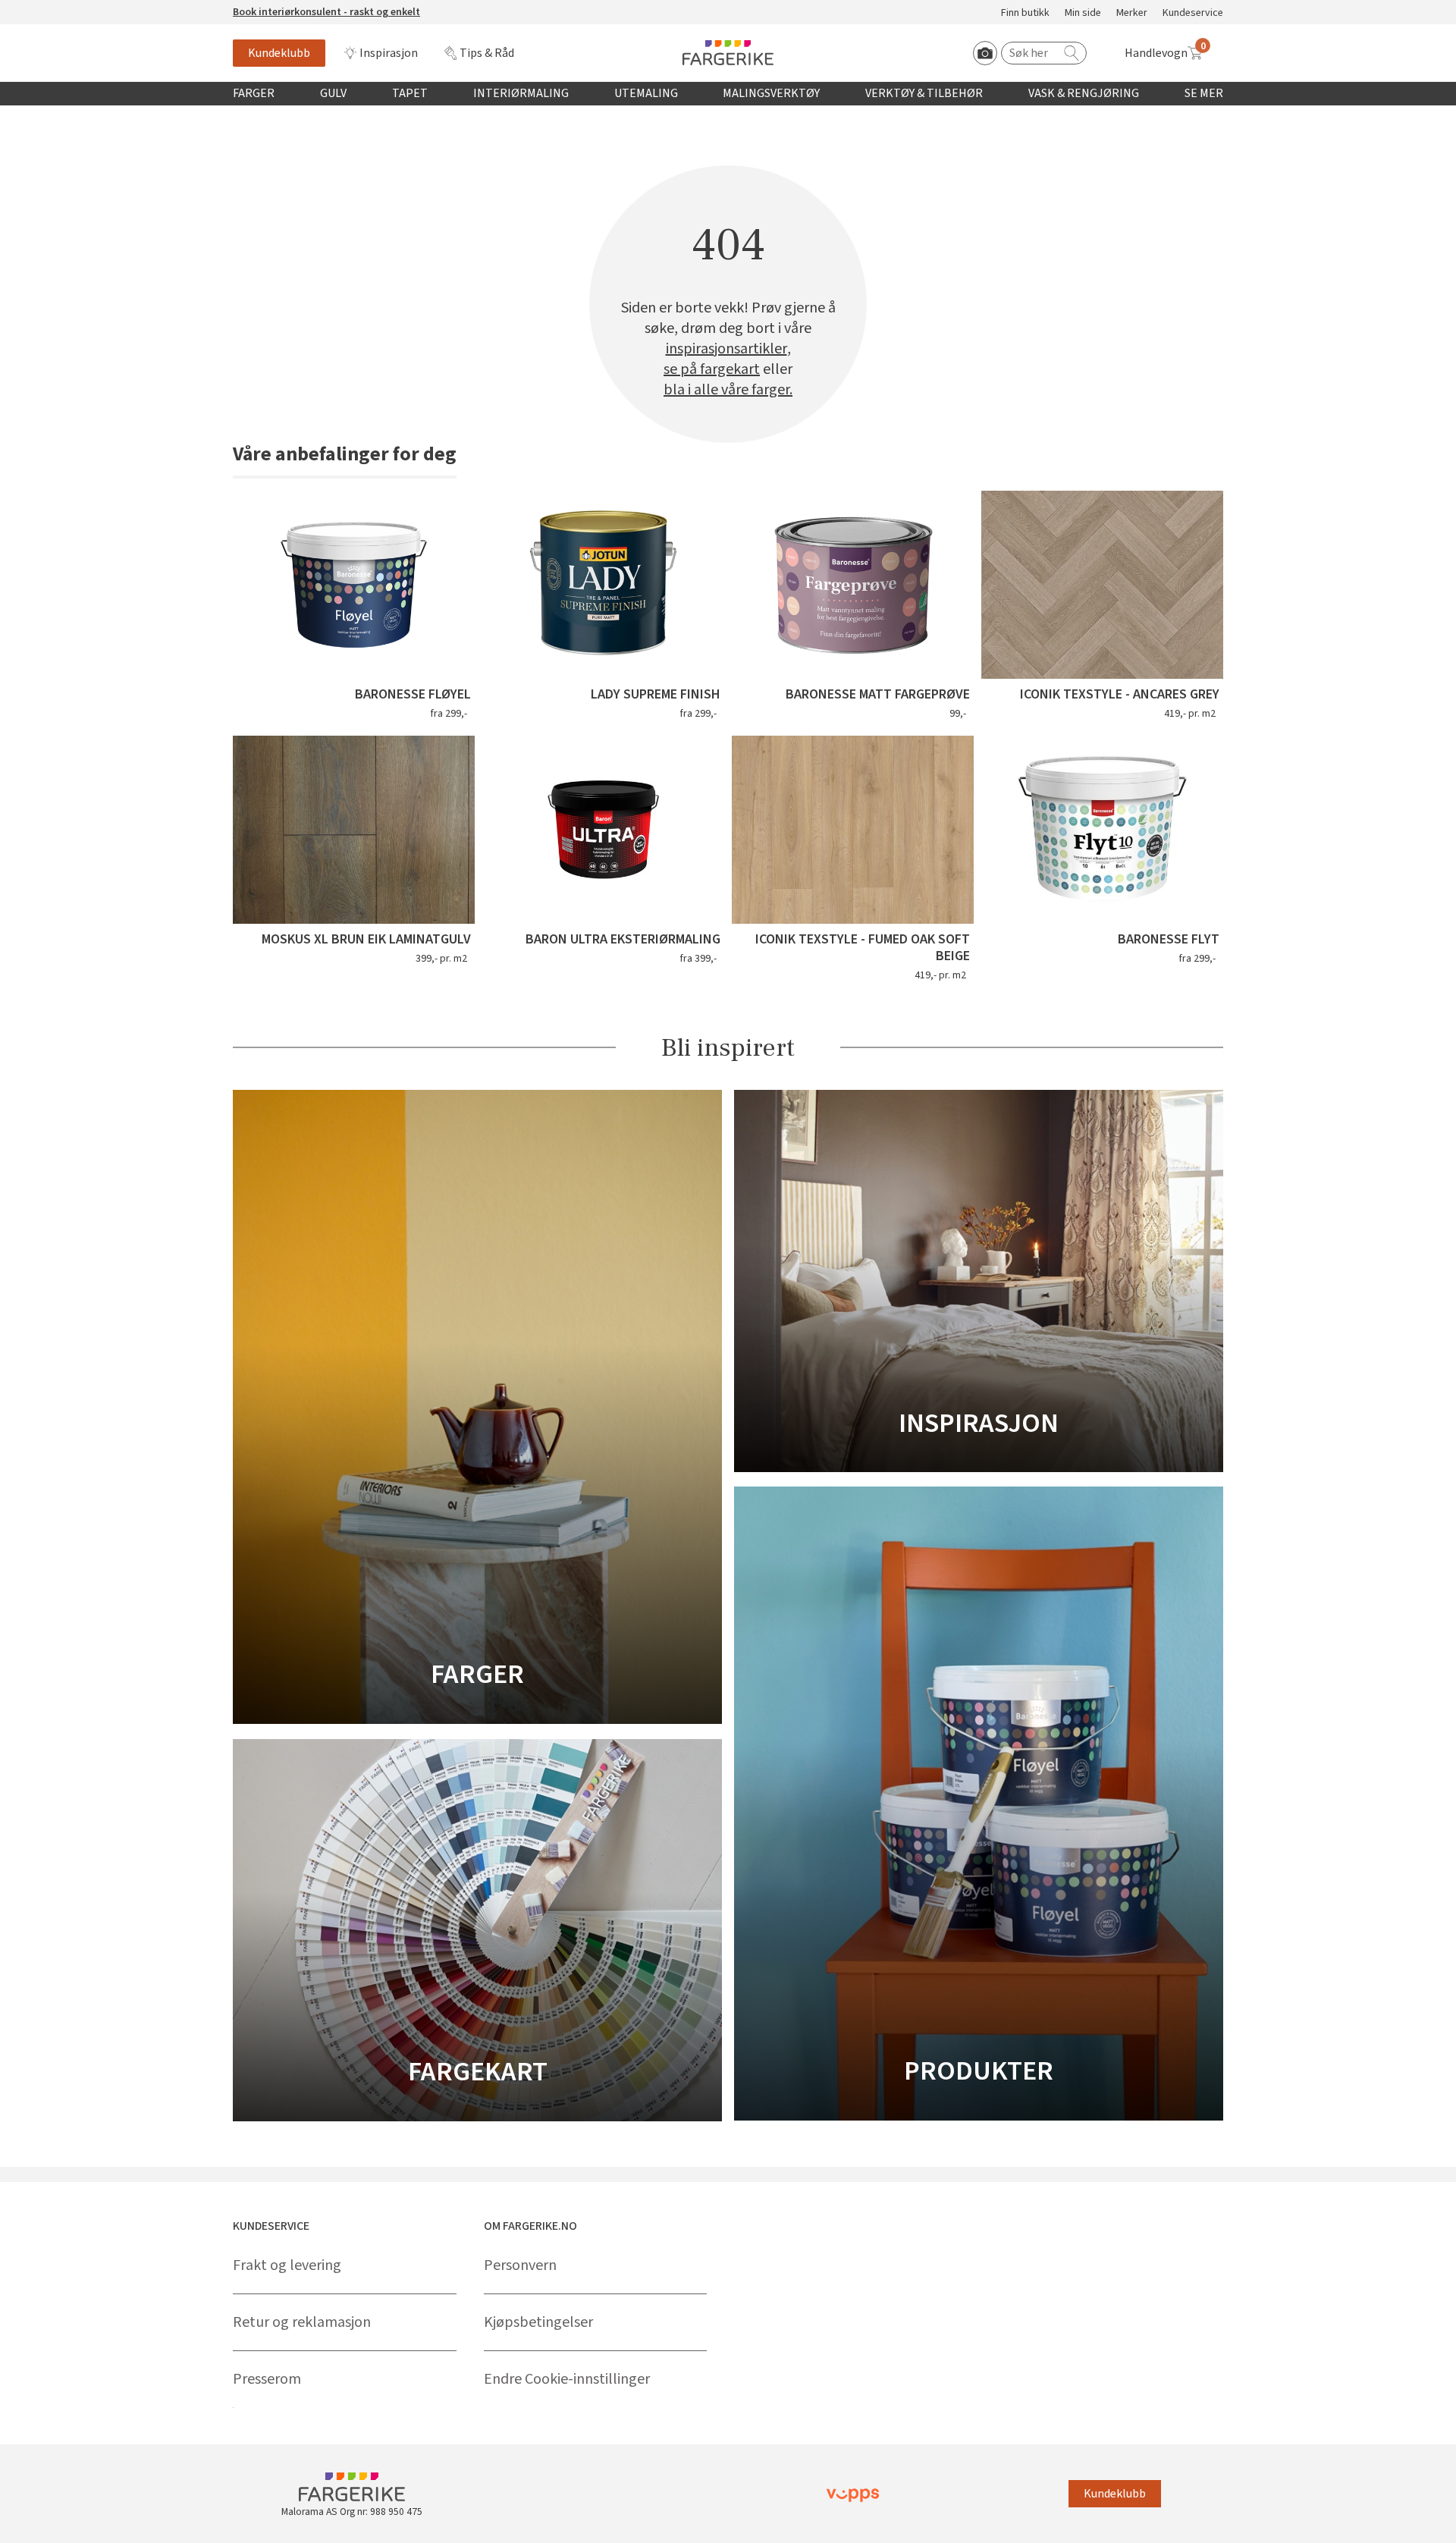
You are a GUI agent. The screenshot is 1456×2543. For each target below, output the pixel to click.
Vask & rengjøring (1084, 93)
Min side (1083, 13)
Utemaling (646, 93)
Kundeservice (1193, 13)
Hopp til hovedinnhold (58, 8)
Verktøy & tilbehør (924, 93)
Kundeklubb (279, 53)
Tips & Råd (487, 53)
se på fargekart (712, 370)
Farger (254, 93)
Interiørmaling (521, 93)
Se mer (1204, 93)
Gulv (333, 93)
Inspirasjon (389, 53)
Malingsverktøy (771, 93)
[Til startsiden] (728, 53)
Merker (1132, 13)
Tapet (410, 93)
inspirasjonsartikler (726, 349)
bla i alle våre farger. (728, 390)
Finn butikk (1025, 13)
